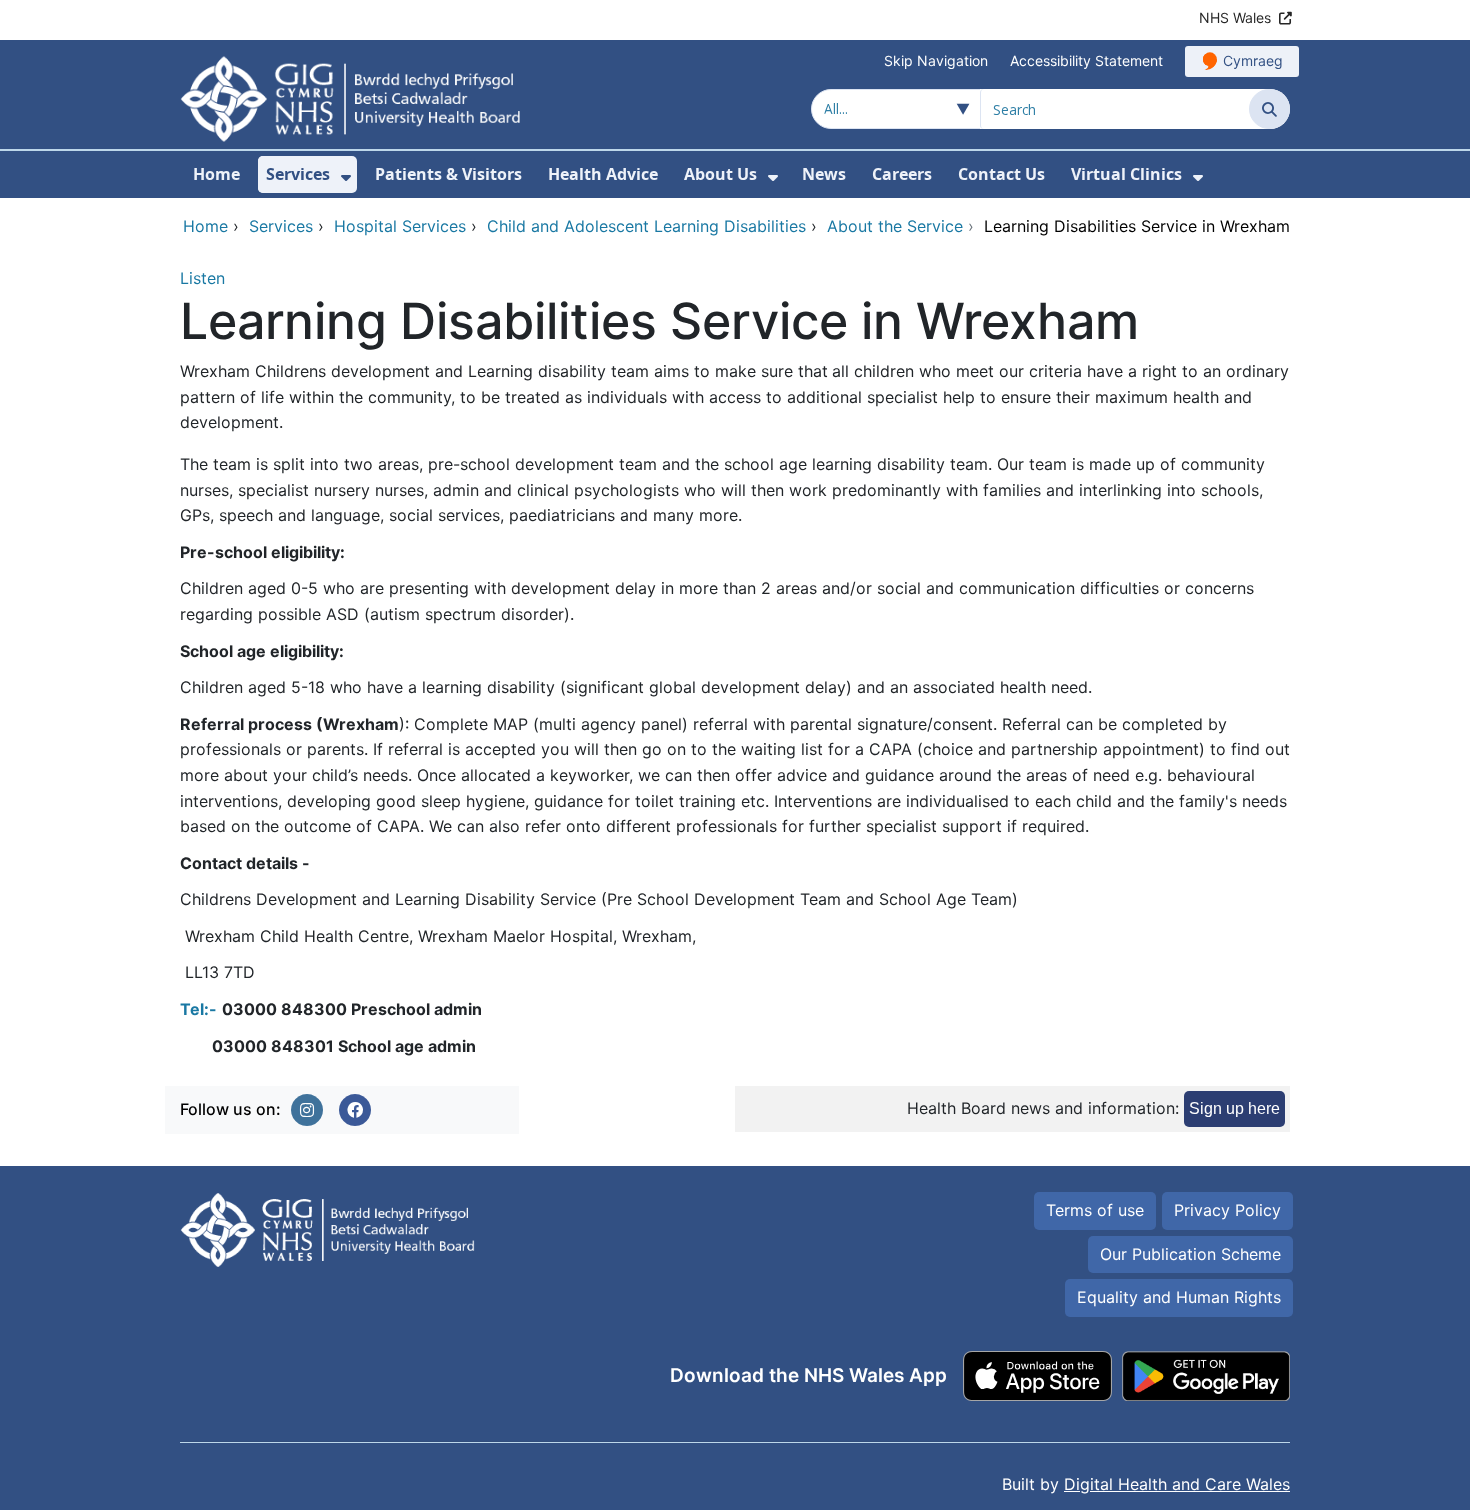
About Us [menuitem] (720, 174)
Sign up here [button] (1234, 1108)
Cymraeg (1253, 60)
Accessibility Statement (1086, 60)
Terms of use (1095, 1210)
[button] (307, 1110)
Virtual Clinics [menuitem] (1126, 174)
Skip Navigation (936, 60)
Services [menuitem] (298, 174)
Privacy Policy (1227, 1210)
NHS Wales (1235, 17)
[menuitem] (346, 177)
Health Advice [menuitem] (603, 174)
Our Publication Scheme (1190, 1254)
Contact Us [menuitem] (1001, 174)
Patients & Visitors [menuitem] (448, 174)
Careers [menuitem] (902, 174)
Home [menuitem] (216, 174)
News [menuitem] (824, 174)
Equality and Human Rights (1179, 1297)
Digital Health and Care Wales (1177, 1484)
